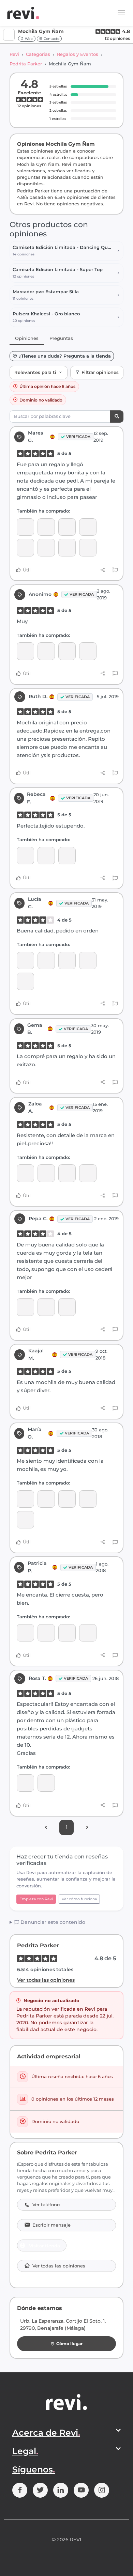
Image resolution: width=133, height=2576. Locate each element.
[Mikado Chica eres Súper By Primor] (88, 1173)
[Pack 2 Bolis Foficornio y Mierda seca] (67, 1499)
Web (28, 39)
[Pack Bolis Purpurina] (67, 1633)
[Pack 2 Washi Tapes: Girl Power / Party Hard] (46, 1173)
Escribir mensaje (51, 2225)
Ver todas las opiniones (46, 1980)
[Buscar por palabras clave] (117, 417)
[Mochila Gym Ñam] (25, 547)
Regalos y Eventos (78, 54)
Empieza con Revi (36, 1899)
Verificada (78, 437)
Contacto (51, 39)
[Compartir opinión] (103, 570)
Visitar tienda (45, 2246)
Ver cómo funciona (79, 1899)
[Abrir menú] (121, 13)
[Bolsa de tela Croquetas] (67, 1307)
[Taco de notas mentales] (88, 527)
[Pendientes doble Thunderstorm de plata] (67, 856)
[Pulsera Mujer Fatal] (88, 1633)
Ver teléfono (46, 2205)
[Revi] (23, 13)
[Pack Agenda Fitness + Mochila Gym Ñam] (67, 547)
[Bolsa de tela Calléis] (46, 1307)
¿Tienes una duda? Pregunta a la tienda (65, 356)
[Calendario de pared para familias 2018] (25, 1633)
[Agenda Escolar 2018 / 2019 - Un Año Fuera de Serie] (25, 1520)
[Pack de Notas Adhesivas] (46, 547)
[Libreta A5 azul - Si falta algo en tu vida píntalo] (25, 1499)
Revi (14, 54)
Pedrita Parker (26, 64)
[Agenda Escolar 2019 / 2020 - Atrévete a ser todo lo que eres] (88, 651)
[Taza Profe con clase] (25, 981)
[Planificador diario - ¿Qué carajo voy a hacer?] (46, 527)
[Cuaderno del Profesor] (46, 961)
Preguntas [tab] (61, 338)
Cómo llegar (69, 2344)
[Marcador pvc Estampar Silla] (88, 547)
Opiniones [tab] (27, 338)
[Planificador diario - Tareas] (67, 527)
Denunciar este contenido (52, 1922)
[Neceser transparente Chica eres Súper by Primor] (88, 961)
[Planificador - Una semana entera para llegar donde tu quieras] (25, 527)
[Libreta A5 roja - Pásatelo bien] (46, 1499)
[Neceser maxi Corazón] (25, 1783)
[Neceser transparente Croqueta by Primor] (67, 961)
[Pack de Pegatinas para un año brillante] (25, 1173)
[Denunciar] (115, 570)
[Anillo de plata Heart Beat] (46, 856)
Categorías (38, 54)
